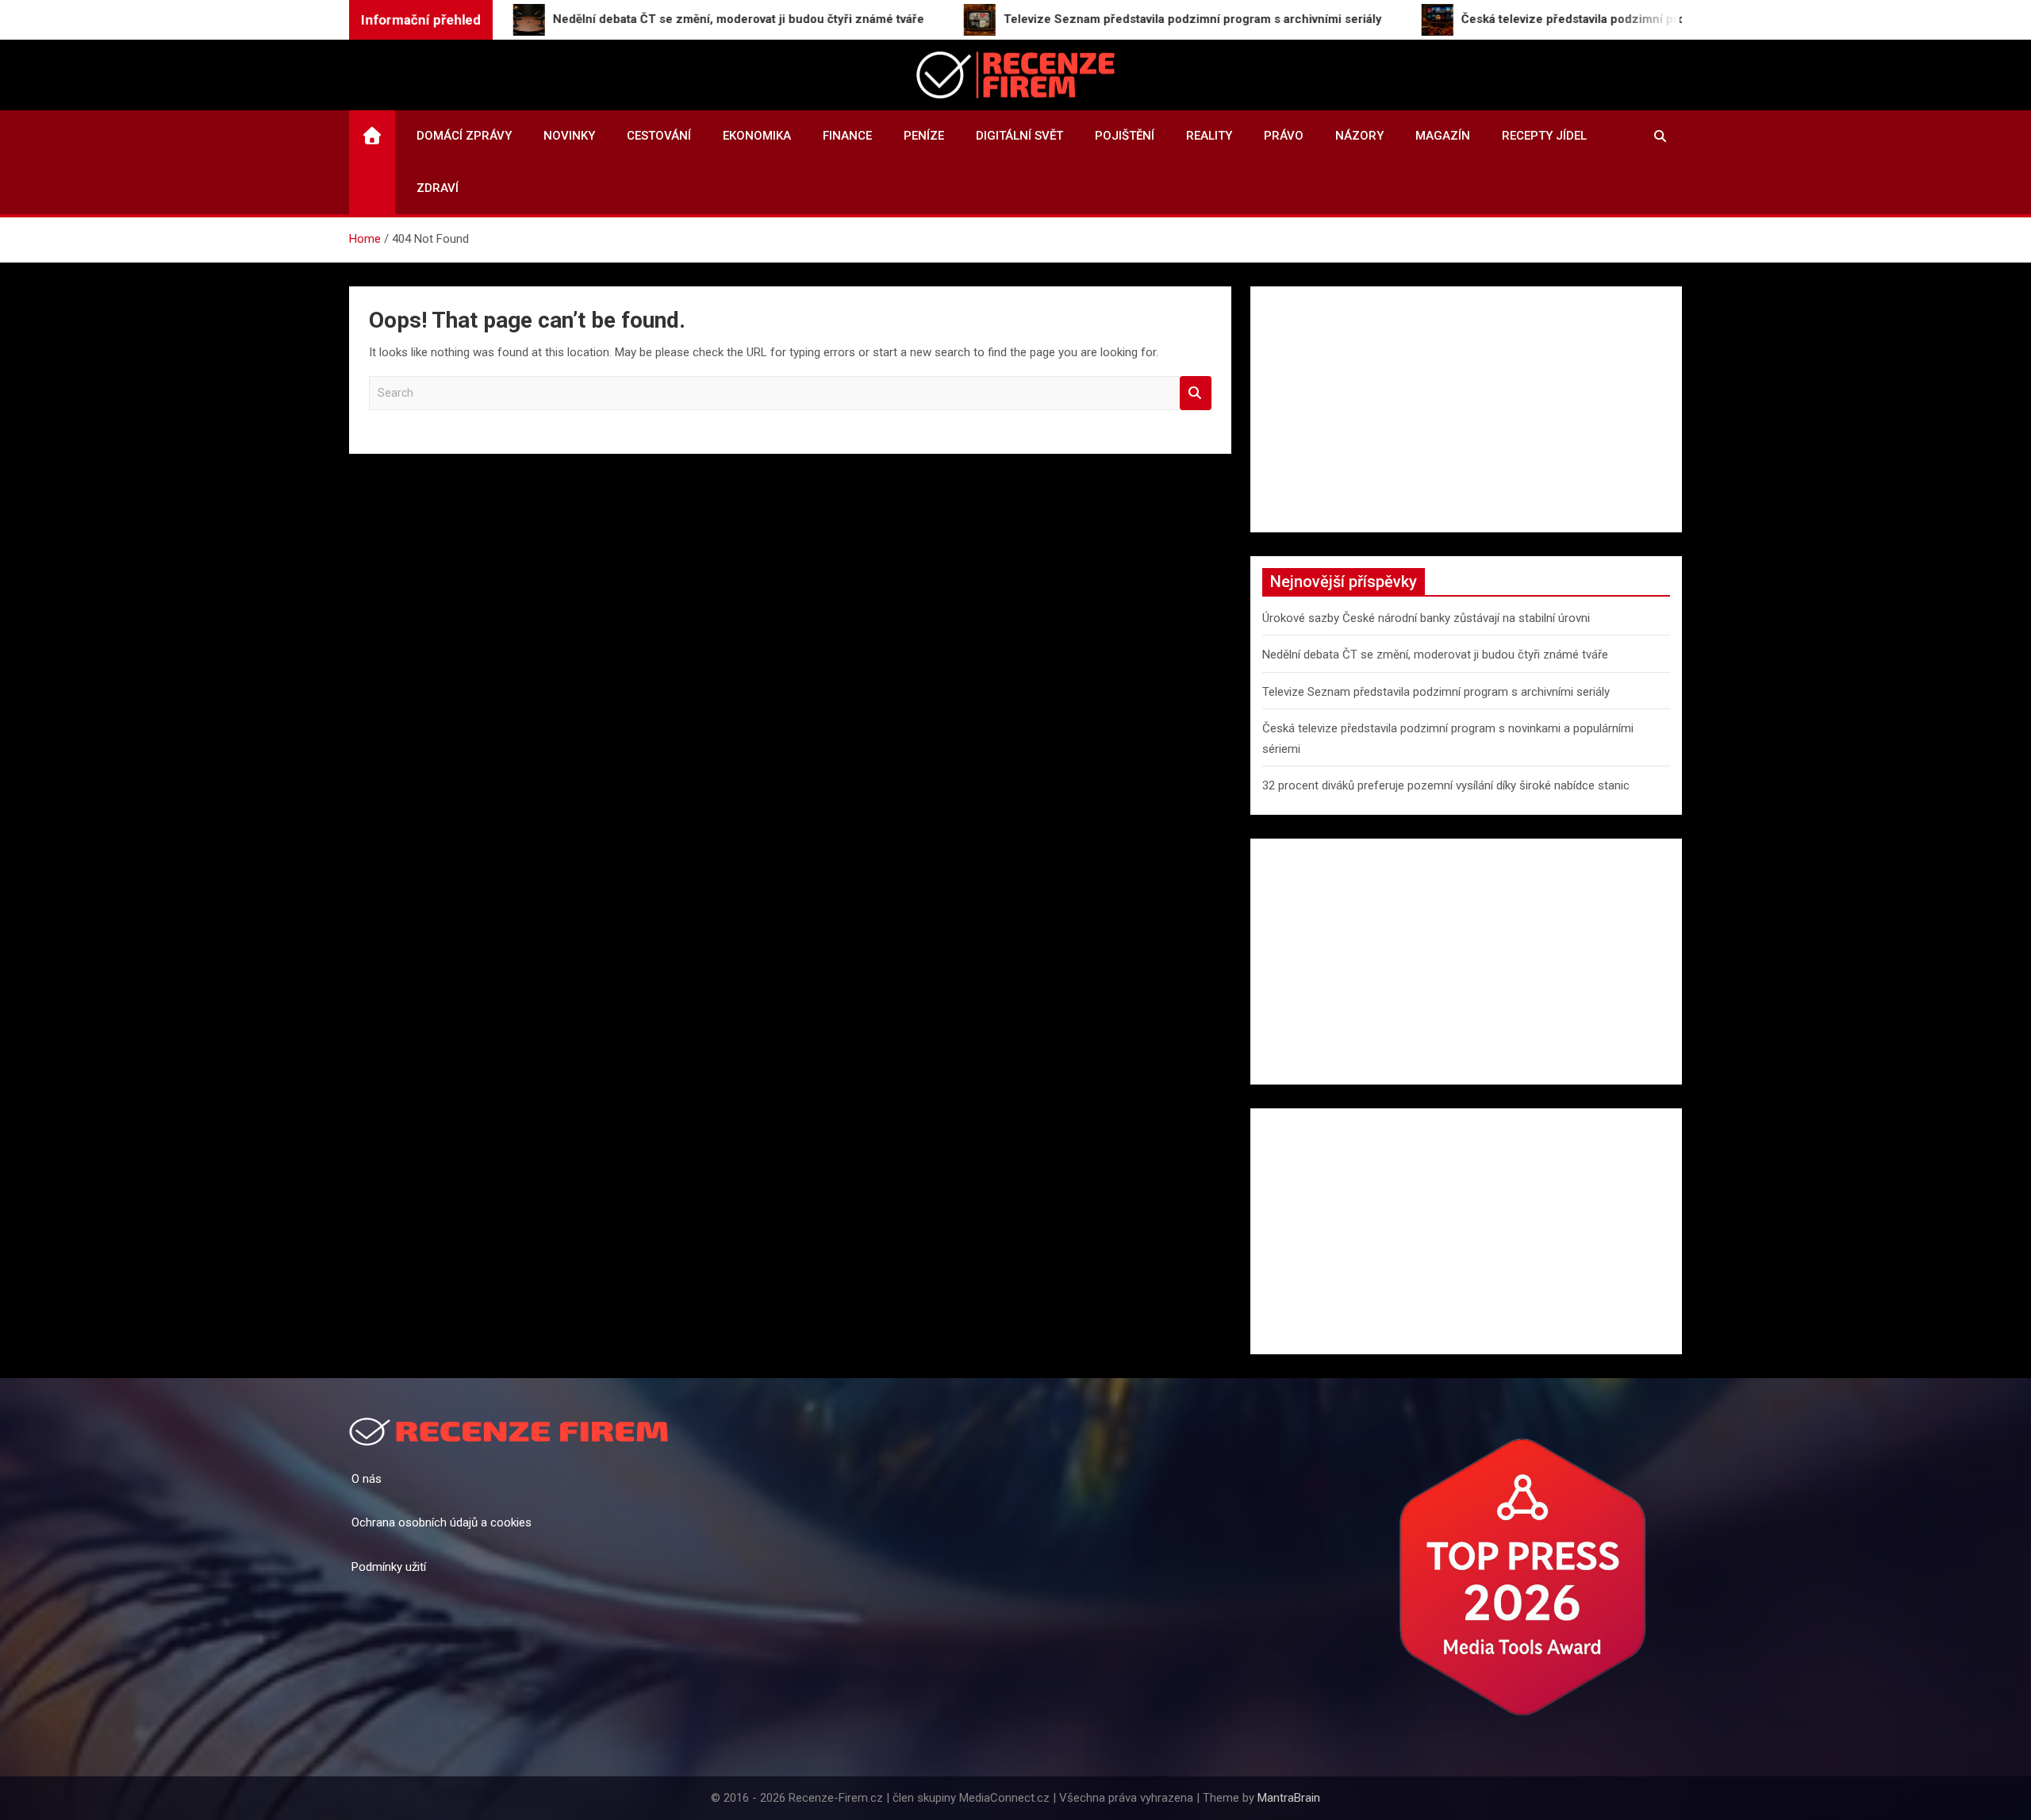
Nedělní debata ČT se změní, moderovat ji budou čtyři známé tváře (1435, 655)
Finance (847, 136)
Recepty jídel (1544, 136)
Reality (1209, 136)
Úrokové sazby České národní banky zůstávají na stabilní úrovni (1426, 618)
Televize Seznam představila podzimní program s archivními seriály (1436, 692)
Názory (1359, 136)
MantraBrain (1289, 1798)
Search (1196, 393)
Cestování (659, 136)
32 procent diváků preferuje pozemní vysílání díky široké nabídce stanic (1446, 785)
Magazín (1443, 136)
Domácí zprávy (464, 136)
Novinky (569, 136)
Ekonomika (757, 136)
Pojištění (1125, 136)
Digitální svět (1019, 136)
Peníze (924, 136)
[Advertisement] (1466, 409)
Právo (1284, 136)
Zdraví (438, 188)
